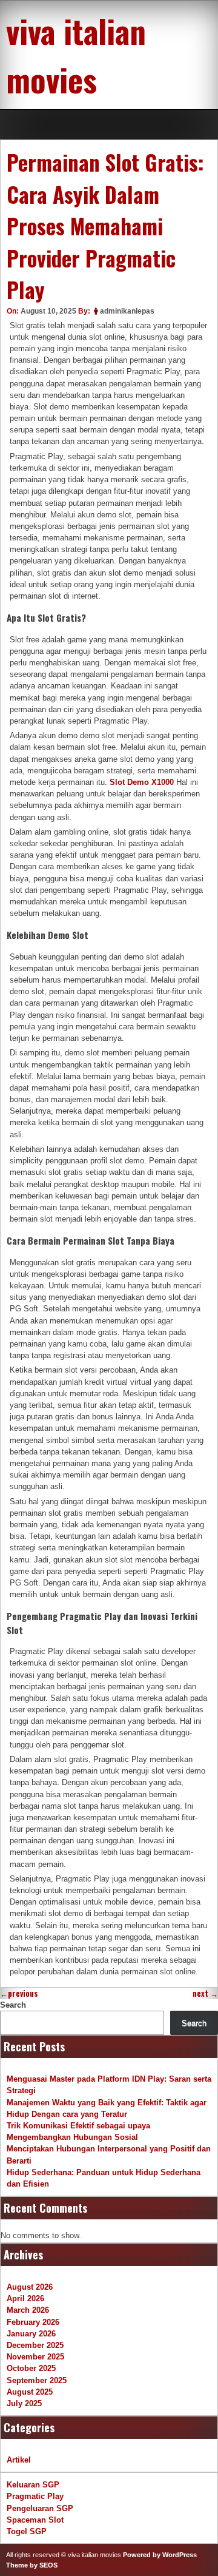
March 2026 (28, 2310)
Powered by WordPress (160, 2555)
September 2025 (37, 2380)
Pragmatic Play (35, 2496)
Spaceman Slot (35, 2520)
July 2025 (24, 2403)
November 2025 (35, 2357)
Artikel (19, 2460)
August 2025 (30, 2392)
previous (19, 1993)
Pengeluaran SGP (40, 2508)
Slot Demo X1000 (142, 782)
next (205, 1993)
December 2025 (35, 2345)
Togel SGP (27, 2531)
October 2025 (31, 2368)
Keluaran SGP (33, 2485)
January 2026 (31, 2334)
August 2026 (30, 2287)
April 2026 (25, 2299)
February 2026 (33, 2322)
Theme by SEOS (32, 2565)
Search (13, 2005)
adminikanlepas (127, 311)
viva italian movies (76, 55)
